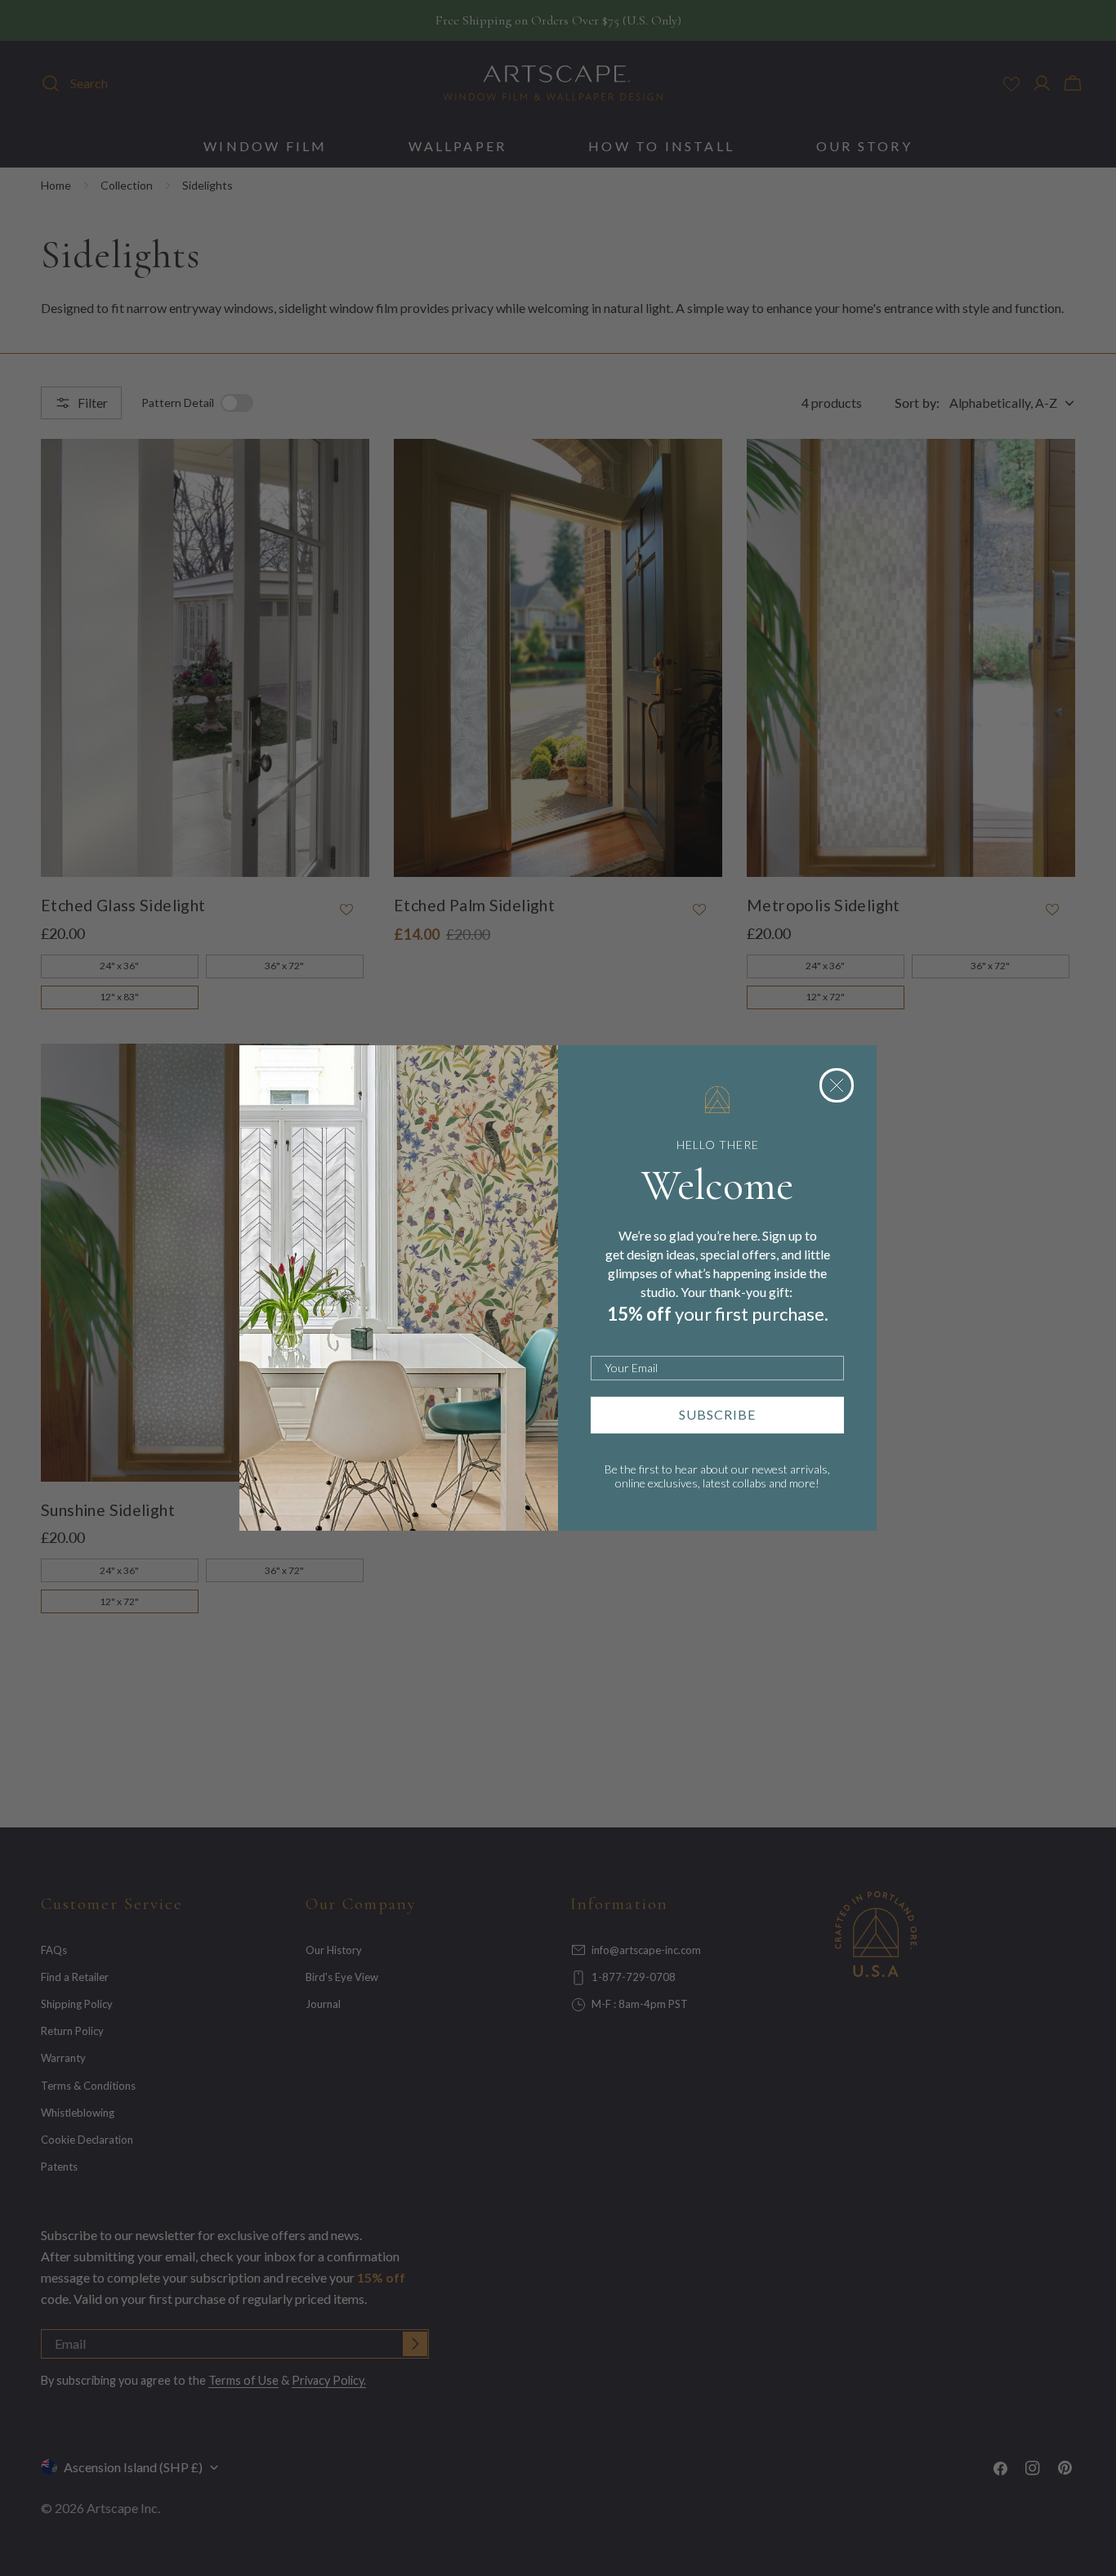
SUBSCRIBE (717, 1414)
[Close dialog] (837, 1085)
